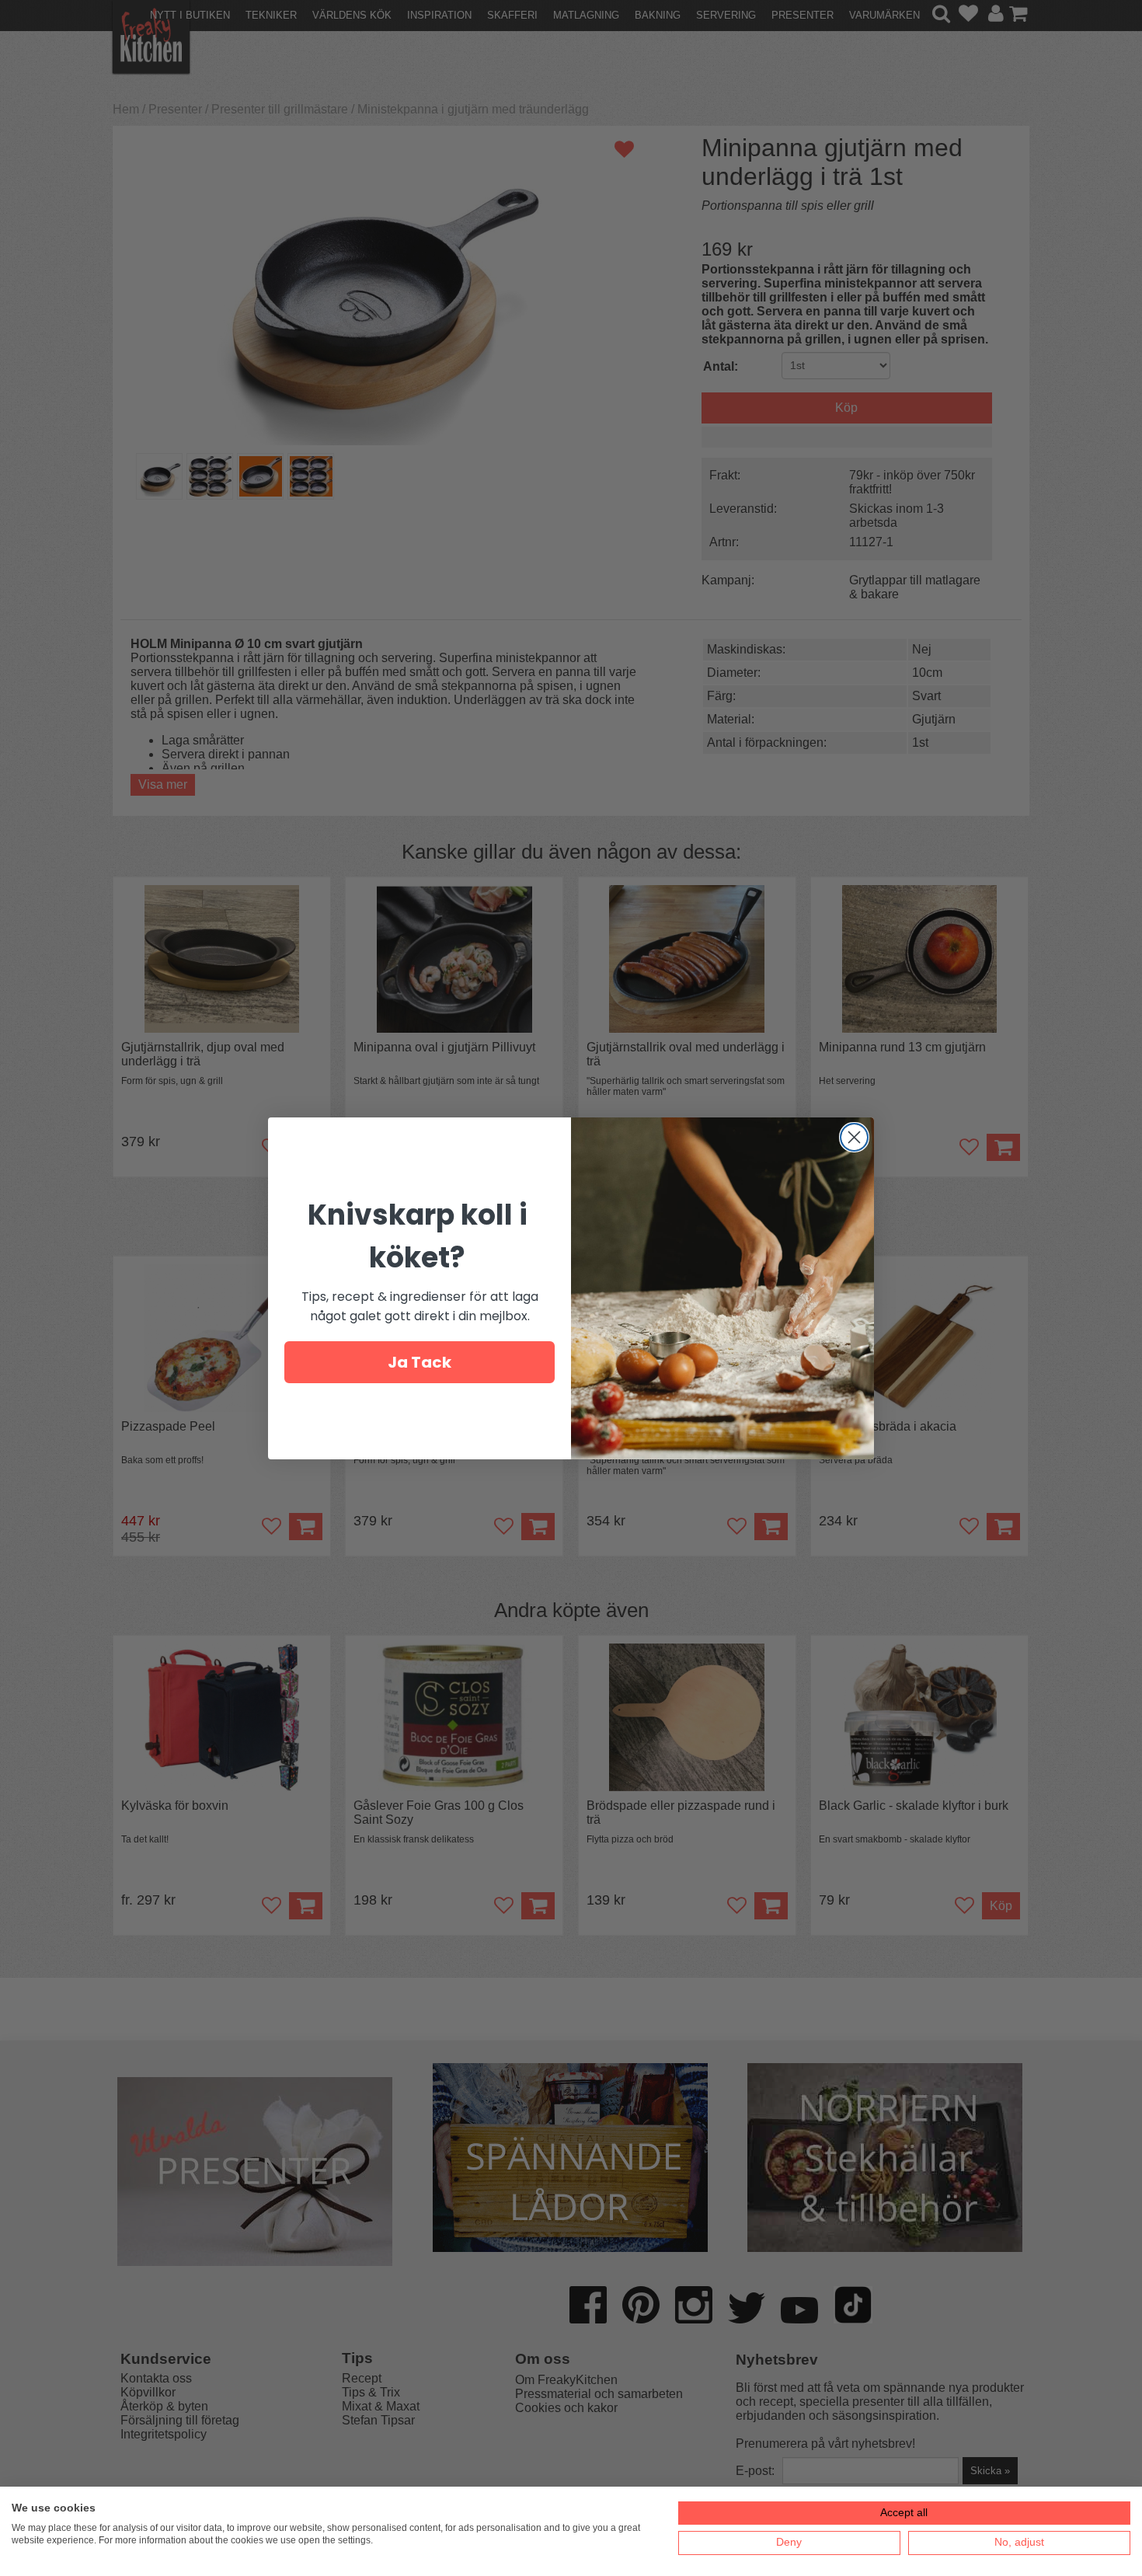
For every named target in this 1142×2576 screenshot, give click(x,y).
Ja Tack (420, 1362)
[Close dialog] (854, 1137)
